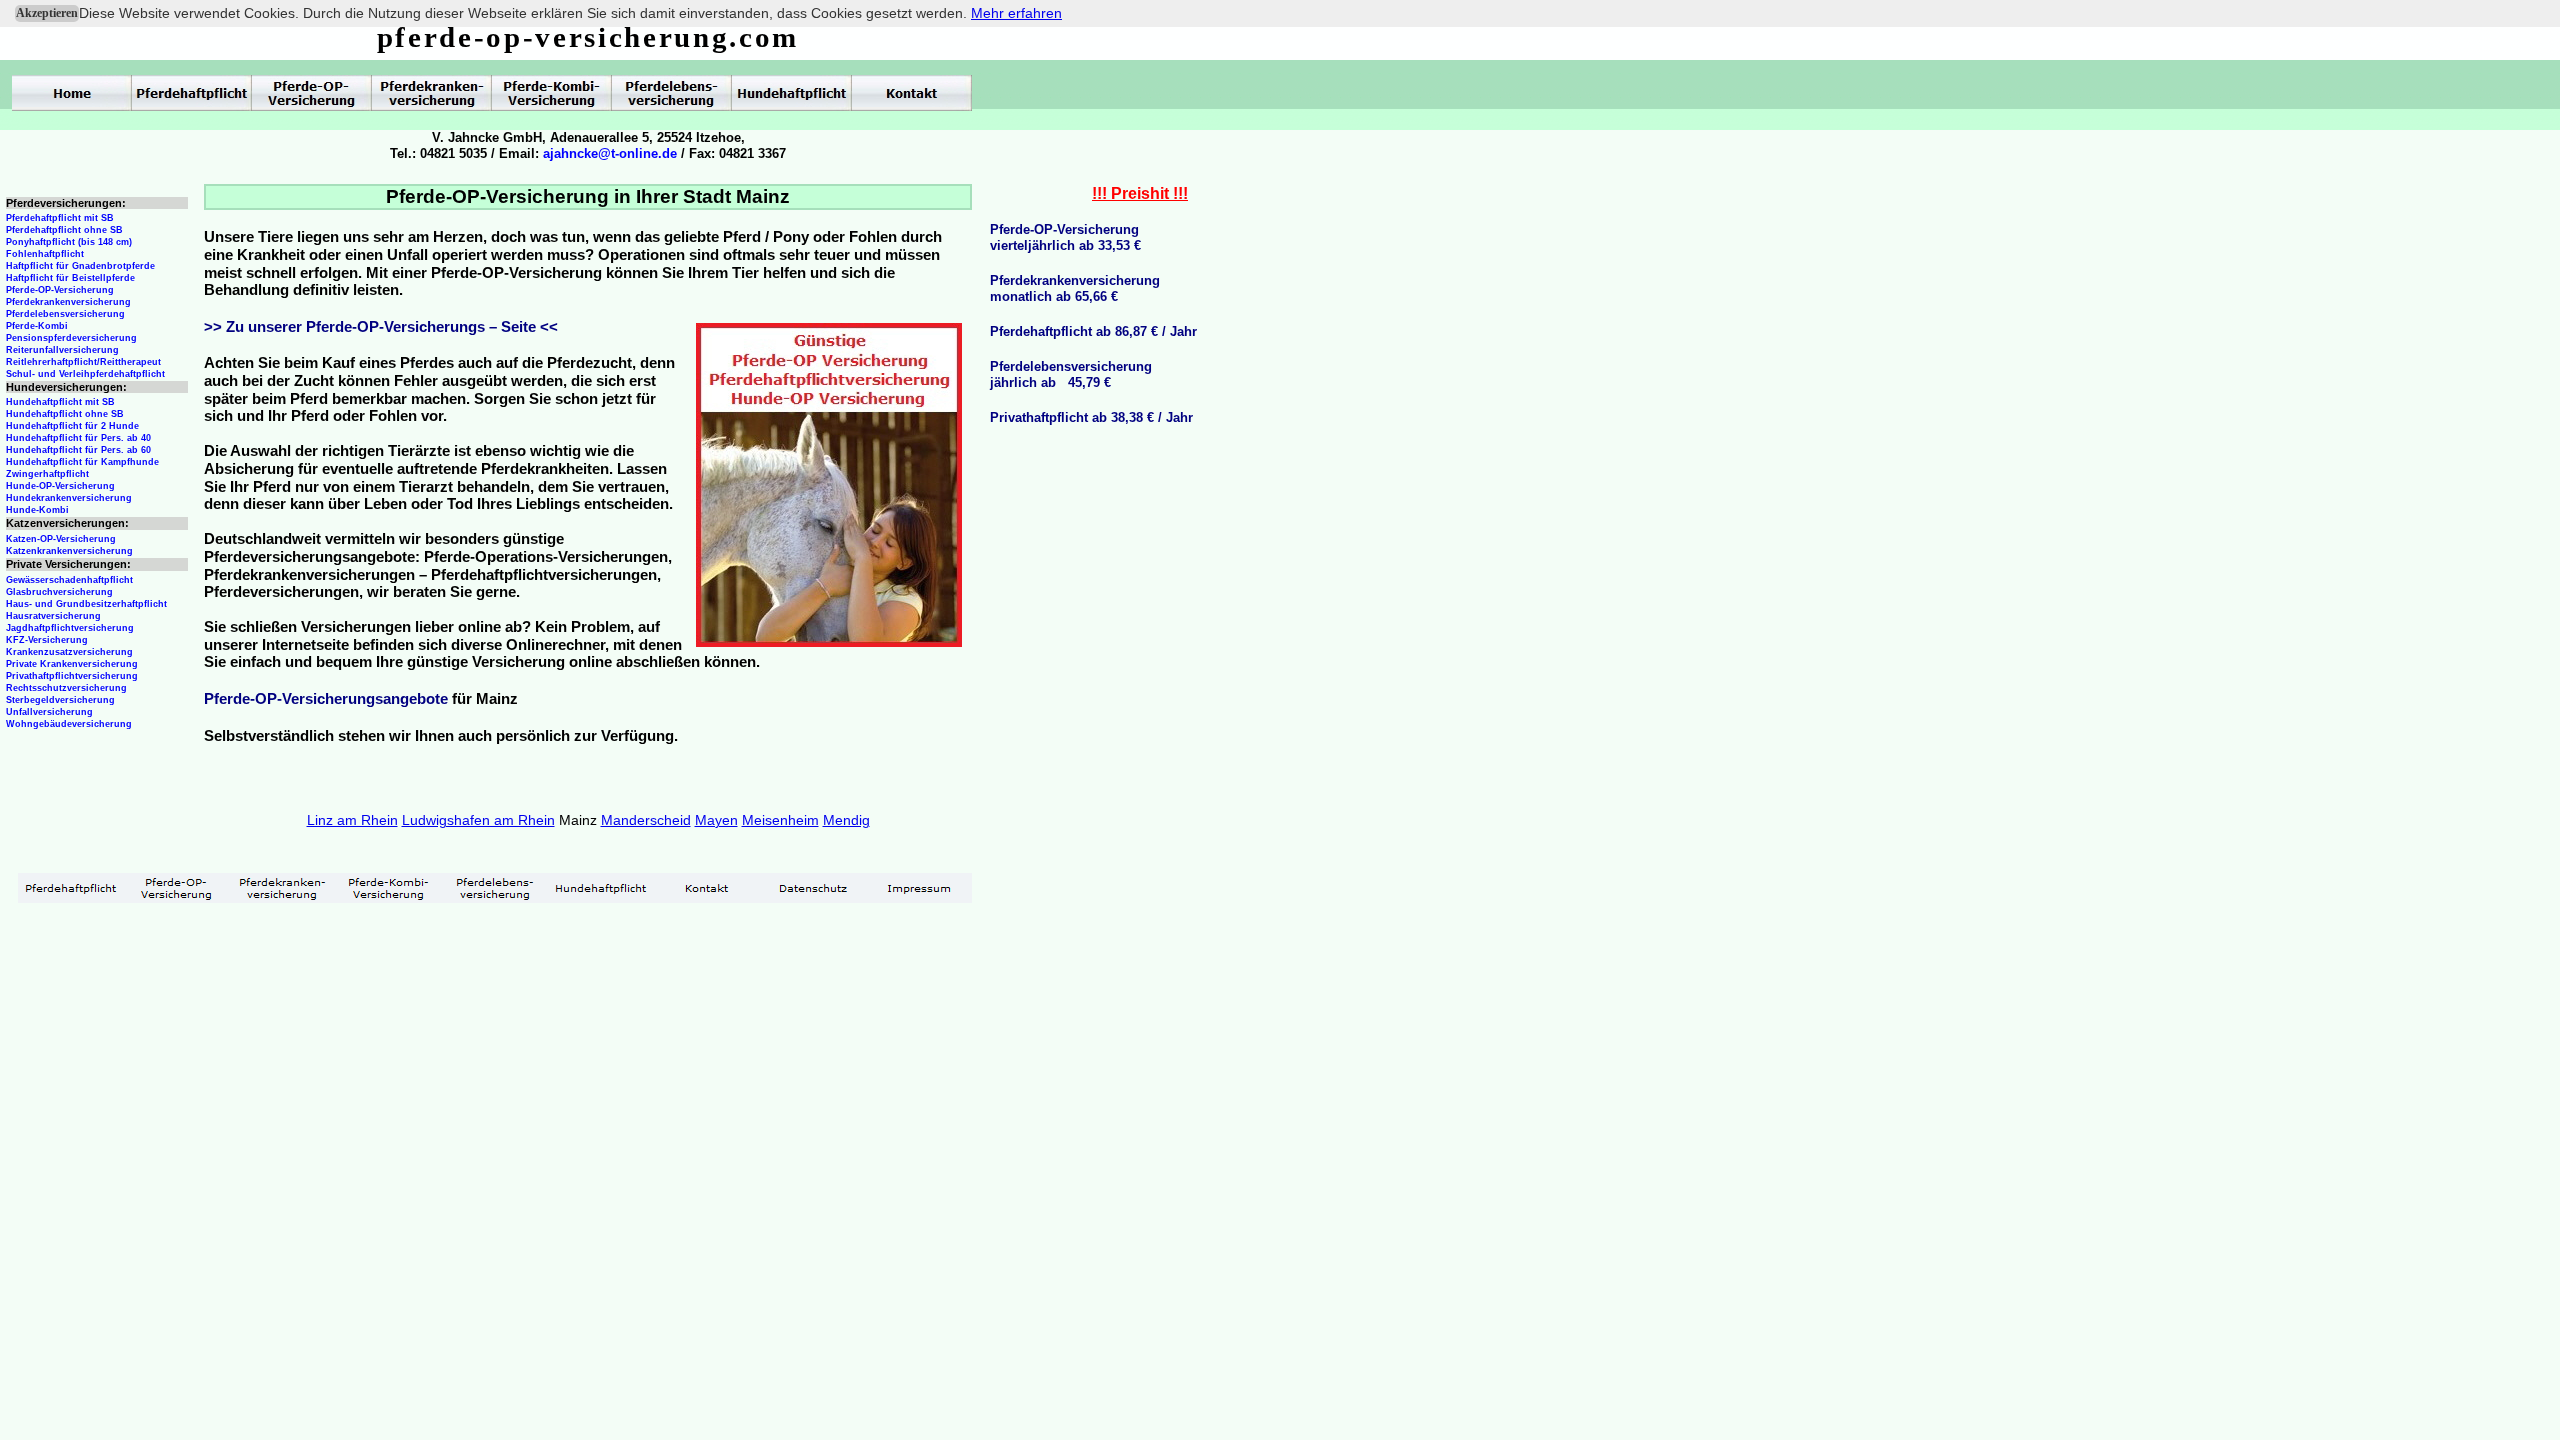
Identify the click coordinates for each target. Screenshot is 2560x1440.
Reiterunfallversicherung (62, 350)
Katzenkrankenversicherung (69, 551)
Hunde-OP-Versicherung (60, 486)
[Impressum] (919, 888)
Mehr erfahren (1016, 13)
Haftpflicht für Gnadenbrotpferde (80, 266)
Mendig (846, 820)
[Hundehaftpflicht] (601, 888)
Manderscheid (646, 820)
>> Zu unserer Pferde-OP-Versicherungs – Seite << (381, 327)
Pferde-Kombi (37, 326)
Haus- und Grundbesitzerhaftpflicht (86, 604)
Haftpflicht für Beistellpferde (70, 278)
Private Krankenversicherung (72, 664)
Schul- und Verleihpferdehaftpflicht (85, 374)
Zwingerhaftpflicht (47, 474)
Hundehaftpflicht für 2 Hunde (72, 426)
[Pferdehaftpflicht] (71, 888)
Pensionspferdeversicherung (71, 338)
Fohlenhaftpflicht (45, 254)
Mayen (716, 820)
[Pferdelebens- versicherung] (495, 888)
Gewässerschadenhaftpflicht (69, 580)
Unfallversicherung (49, 712)
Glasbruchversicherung (59, 592)
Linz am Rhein (352, 820)
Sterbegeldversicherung (60, 700)
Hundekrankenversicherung (69, 498)
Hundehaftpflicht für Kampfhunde (82, 462)
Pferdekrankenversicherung (68, 302)
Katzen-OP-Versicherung (61, 539)
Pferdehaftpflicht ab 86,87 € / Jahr (1093, 331)
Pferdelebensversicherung (65, 314)
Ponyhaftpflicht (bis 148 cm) (69, 242)
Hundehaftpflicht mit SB (60, 402)
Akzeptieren (47, 13)
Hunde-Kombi (37, 510)
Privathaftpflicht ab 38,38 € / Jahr (1091, 417)
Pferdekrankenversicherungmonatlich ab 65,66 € (1075, 288)
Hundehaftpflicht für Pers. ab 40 (78, 438)
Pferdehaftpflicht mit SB (60, 218)
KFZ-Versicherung (47, 640)
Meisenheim (780, 820)
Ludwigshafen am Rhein (478, 820)
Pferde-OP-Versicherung (60, 290)
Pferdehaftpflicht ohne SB (64, 230)
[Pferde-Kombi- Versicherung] (389, 888)
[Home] (72, 93)
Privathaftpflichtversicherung (72, 676)
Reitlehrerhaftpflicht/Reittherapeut (83, 362)
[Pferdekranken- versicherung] (283, 888)
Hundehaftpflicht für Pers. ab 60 (78, 450)
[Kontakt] (707, 888)
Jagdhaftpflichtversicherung (70, 628)
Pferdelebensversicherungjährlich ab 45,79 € (1071, 374)
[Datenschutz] (813, 888)
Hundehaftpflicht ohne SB (65, 414)
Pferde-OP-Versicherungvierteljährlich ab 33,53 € (1065, 237)
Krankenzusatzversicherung (69, 652)
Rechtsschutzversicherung (66, 688)
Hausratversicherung (53, 616)
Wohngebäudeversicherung (69, 724)
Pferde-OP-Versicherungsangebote (326, 699)
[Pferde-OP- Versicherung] (177, 888)
